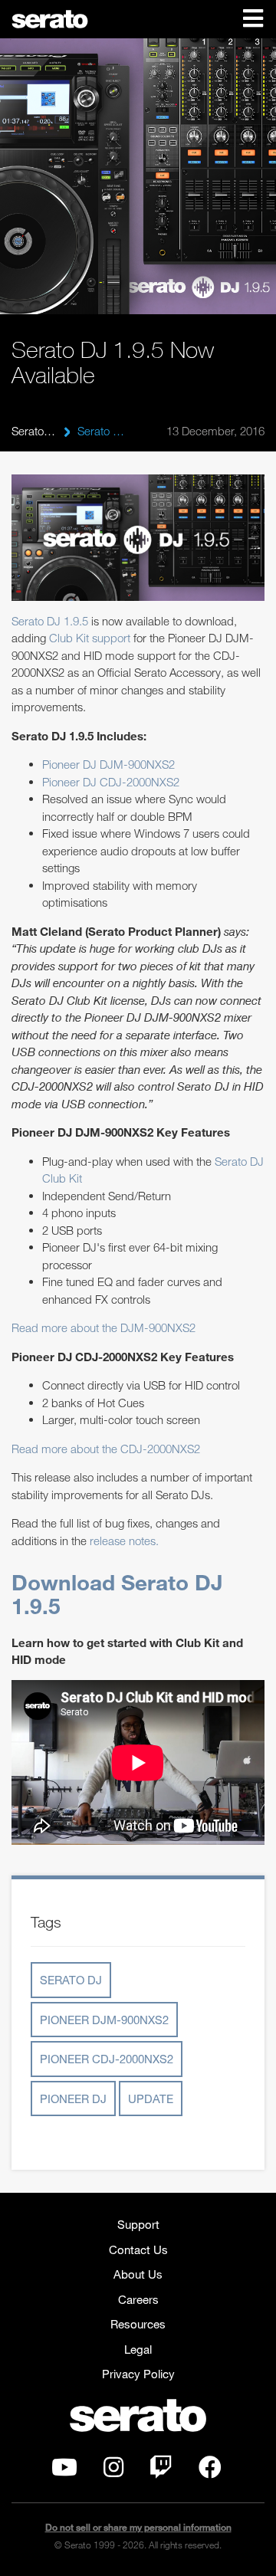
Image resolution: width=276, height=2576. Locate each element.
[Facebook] (210, 2471)
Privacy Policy (138, 2374)
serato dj (71, 1980)
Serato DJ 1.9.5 (50, 621)
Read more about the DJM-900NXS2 (103, 1327)
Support (138, 2224)
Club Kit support (90, 638)
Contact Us (138, 2249)
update (151, 2099)
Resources (138, 2324)
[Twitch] (161, 2471)
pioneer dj (73, 2099)
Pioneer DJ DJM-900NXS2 (108, 764)
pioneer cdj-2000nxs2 (107, 2059)
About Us (138, 2274)
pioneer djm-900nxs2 (104, 2020)
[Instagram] (113, 2471)
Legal (138, 2349)
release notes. (124, 1541)
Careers (138, 2299)
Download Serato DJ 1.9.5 (117, 1594)
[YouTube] (64, 2471)
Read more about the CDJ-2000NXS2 (106, 1449)
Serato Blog (34, 431)
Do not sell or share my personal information (138, 2527)
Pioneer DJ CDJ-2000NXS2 (111, 782)
